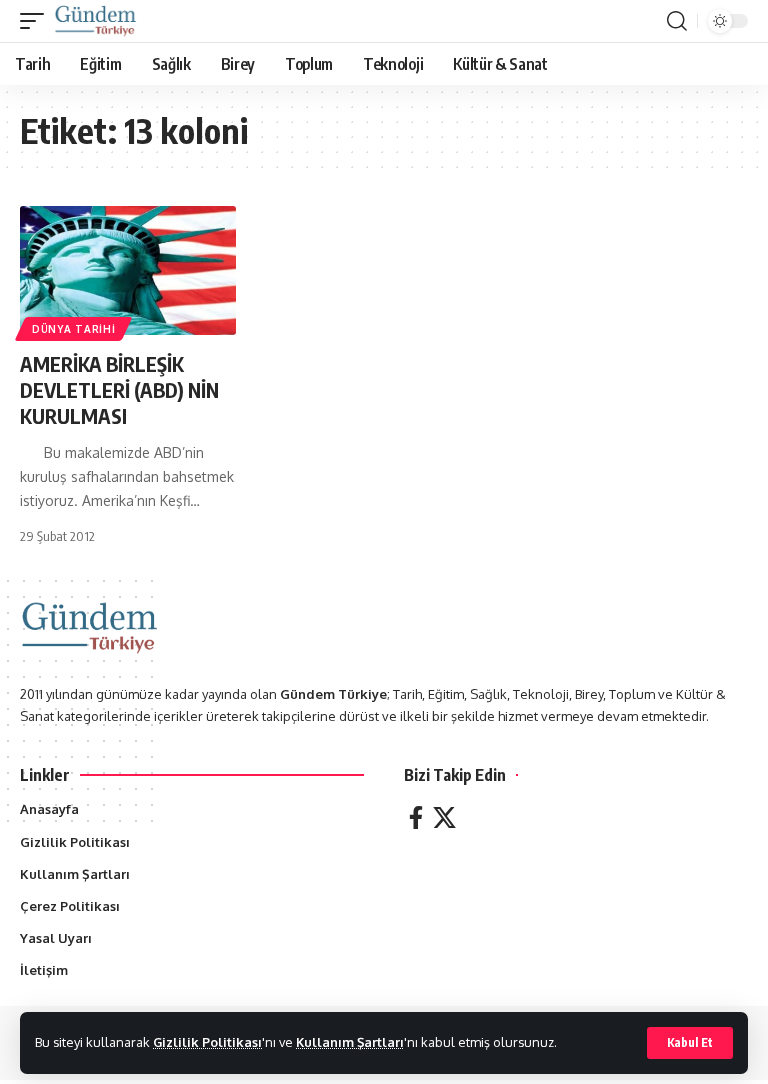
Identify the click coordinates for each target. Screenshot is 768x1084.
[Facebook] (416, 817)
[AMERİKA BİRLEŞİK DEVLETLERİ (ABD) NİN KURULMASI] (128, 271)
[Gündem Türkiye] (95, 21)
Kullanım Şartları (350, 1042)
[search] (677, 21)
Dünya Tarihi (73, 329)
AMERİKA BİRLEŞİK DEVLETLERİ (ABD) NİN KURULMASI (119, 389)
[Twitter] (444, 817)
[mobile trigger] (37, 21)
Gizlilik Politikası (207, 1042)
